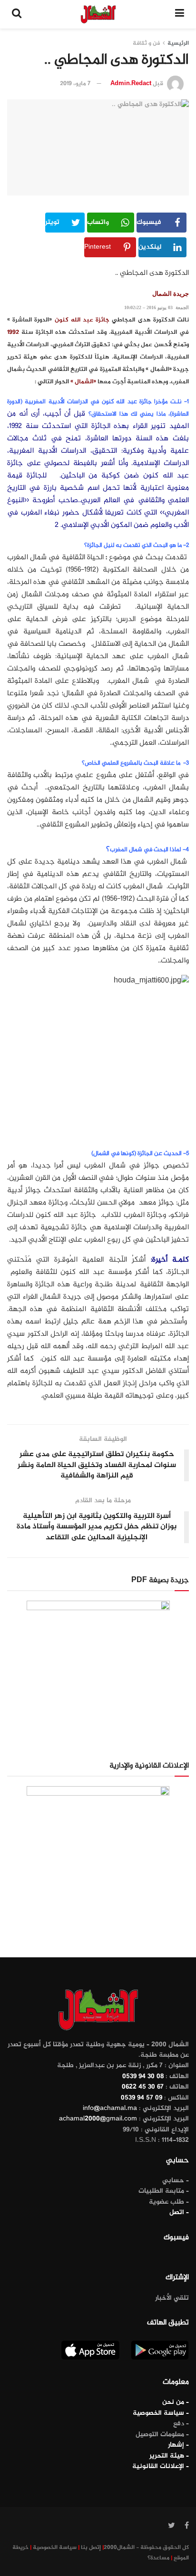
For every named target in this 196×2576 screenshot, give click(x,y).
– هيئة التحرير (169, 2456)
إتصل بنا (91, 2547)
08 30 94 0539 (143, 2076)
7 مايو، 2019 (75, 84)
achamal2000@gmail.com (98, 2119)
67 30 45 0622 (143, 2087)
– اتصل (179, 2212)
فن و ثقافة (146, 43)
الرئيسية (178, 43)
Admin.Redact (131, 84)
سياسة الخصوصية (55, 2547)
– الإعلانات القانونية (161, 2466)
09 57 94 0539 (142, 2098)
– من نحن (176, 2402)
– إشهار (178, 2445)
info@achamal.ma (110, 2108)
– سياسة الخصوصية (161, 2413)
